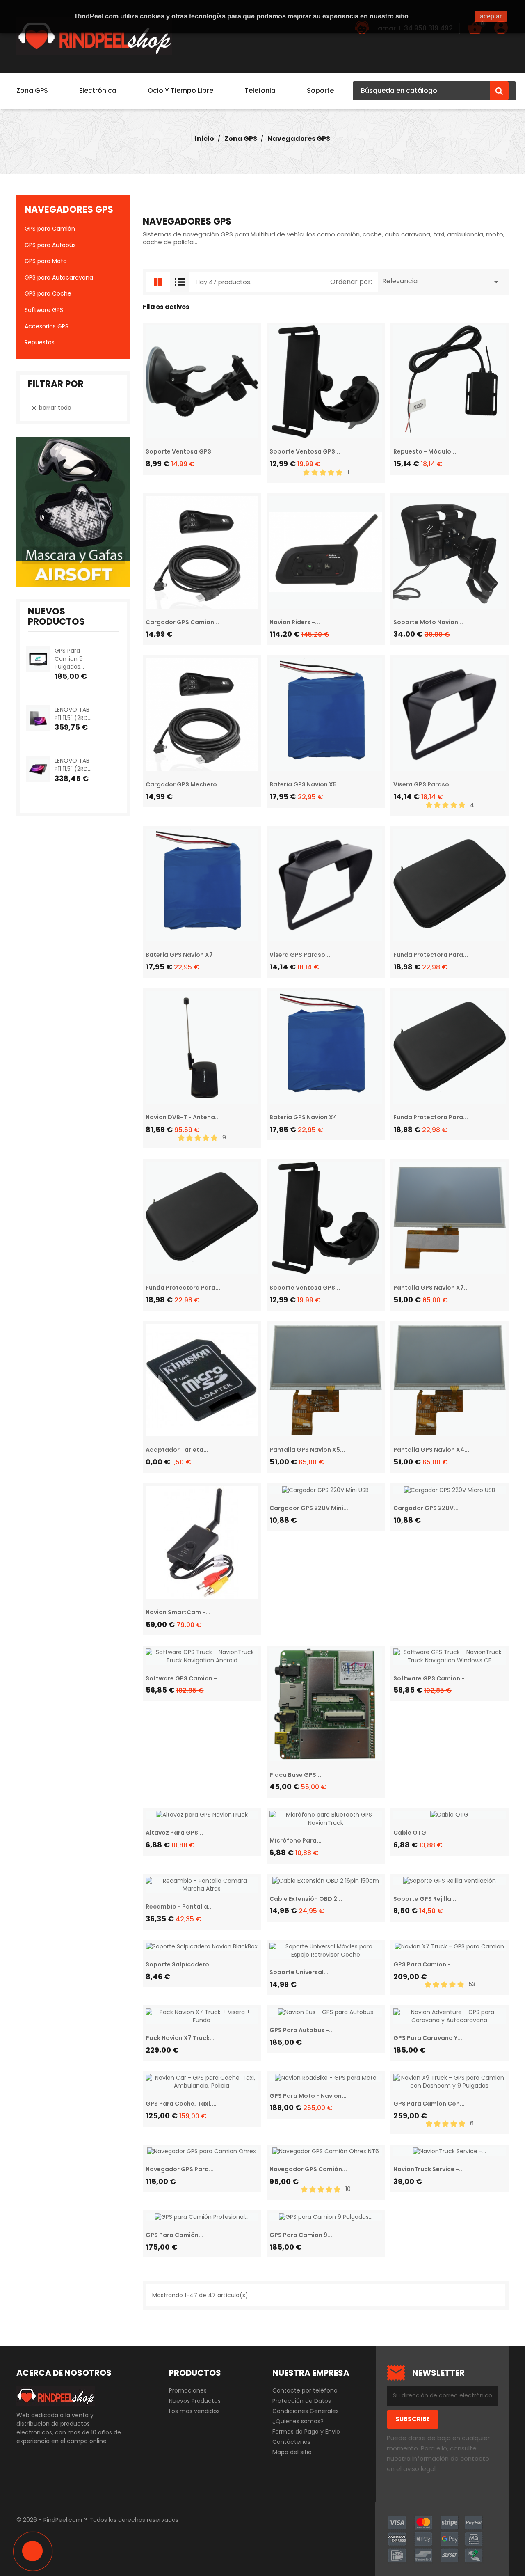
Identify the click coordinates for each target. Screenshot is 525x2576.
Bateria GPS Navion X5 (303, 784)
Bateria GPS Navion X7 (179, 955)
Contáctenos (291, 2442)
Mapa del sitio (292, 2452)
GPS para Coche (48, 293)
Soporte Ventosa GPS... (305, 451)
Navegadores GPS (69, 210)
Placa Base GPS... (295, 1775)
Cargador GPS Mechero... (184, 784)
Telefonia (260, 91)
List (180, 282)
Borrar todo (51, 408)
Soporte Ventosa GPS (178, 451)
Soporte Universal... (299, 1972)
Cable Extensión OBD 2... (306, 1899)
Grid (156, 282)
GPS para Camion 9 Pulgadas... (69, 659)
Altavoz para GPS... (174, 1833)
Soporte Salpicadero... (180, 1964)
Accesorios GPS (47, 326)
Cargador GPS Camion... (182, 622)
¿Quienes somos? (298, 2421)
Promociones (188, 2390)
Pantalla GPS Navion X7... (431, 1288)
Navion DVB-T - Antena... (183, 1117)
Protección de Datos (302, 2401)
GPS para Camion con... (429, 2104)
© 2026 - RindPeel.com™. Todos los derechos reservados (97, 2520)
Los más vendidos (194, 2411)
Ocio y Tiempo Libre (180, 91)
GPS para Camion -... (425, 1964)
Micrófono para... (296, 1840)
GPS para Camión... (175, 2235)
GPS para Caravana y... (428, 2038)
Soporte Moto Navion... (428, 622)
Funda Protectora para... (431, 955)
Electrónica (98, 91)
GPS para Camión (50, 229)
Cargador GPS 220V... (426, 1508)
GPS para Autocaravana (59, 277)
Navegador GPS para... (180, 2169)
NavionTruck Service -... (429, 2169)
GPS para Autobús (50, 245)
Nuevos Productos (195, 2401)
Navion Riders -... (295, 622)
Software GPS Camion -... (184, 1678)
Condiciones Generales (306, 2411)
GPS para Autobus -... (302, 2030)
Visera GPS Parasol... (425, 784)
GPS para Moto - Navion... (308, 2096)
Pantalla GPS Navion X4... (431, 1450)
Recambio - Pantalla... (179, 1907)
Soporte (320, 91)
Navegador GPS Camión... (308, 2169)
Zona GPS (32, 91)
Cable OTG (410, 1833)
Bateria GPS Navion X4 (303, 1117)
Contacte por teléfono (305, 2390)
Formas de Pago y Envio (306, 2432)
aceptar (491, 16)
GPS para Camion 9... (301, 2235)
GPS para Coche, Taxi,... (181, 2104)
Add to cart (62, 687)
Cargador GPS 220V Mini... (309, 1508)
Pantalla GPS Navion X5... (307, 1450)
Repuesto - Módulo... (425, 451)
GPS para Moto (46, 261)
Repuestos (40, 342)
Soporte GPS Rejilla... (425, 1899)
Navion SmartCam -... (178, 1612)
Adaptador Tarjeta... (177, 1450)
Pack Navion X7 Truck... (180, 2038)
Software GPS (44, 310)
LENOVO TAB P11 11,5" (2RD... (73, 714)
